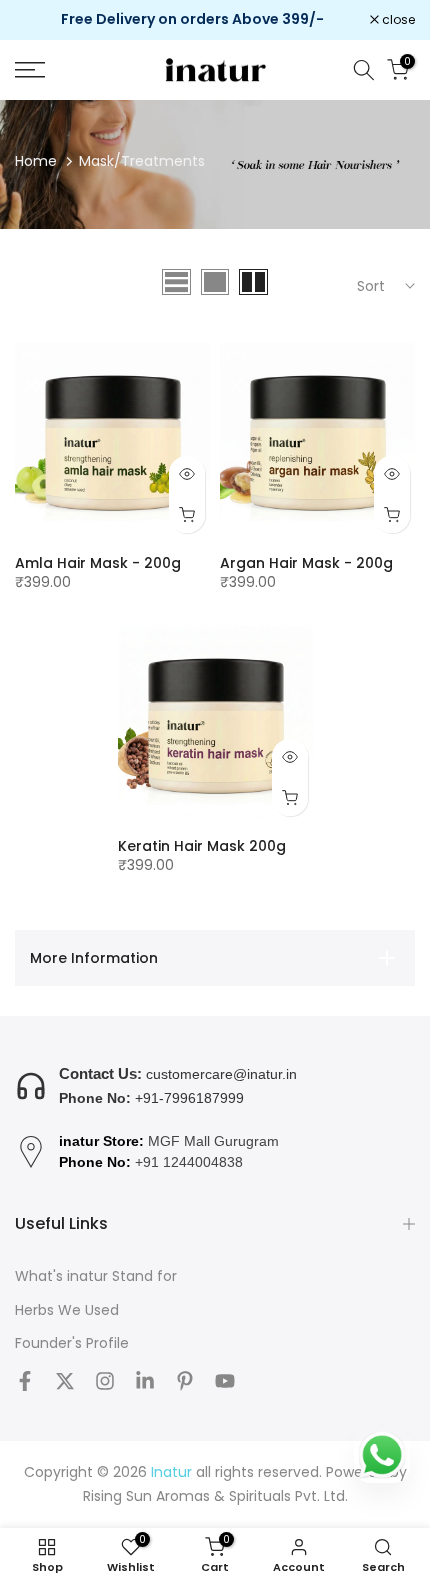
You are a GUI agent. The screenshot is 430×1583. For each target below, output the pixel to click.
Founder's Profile (72, 1343)
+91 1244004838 (189, 1162)
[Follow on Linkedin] (145, 1381)
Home (36, 161)
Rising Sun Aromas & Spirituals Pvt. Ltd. (215, 1496)
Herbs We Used (67, 1310)
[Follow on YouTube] (225, 1381)
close (397, 20)
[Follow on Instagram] (105, 1381)
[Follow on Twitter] (65, 1381)
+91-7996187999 (189, 1098)
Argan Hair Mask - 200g (306, 563)
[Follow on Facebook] (25, 1381)
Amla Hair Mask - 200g (98, 563)
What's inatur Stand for (96, 1276)
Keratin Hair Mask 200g (202, 846)
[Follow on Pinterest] (185, 1381)
